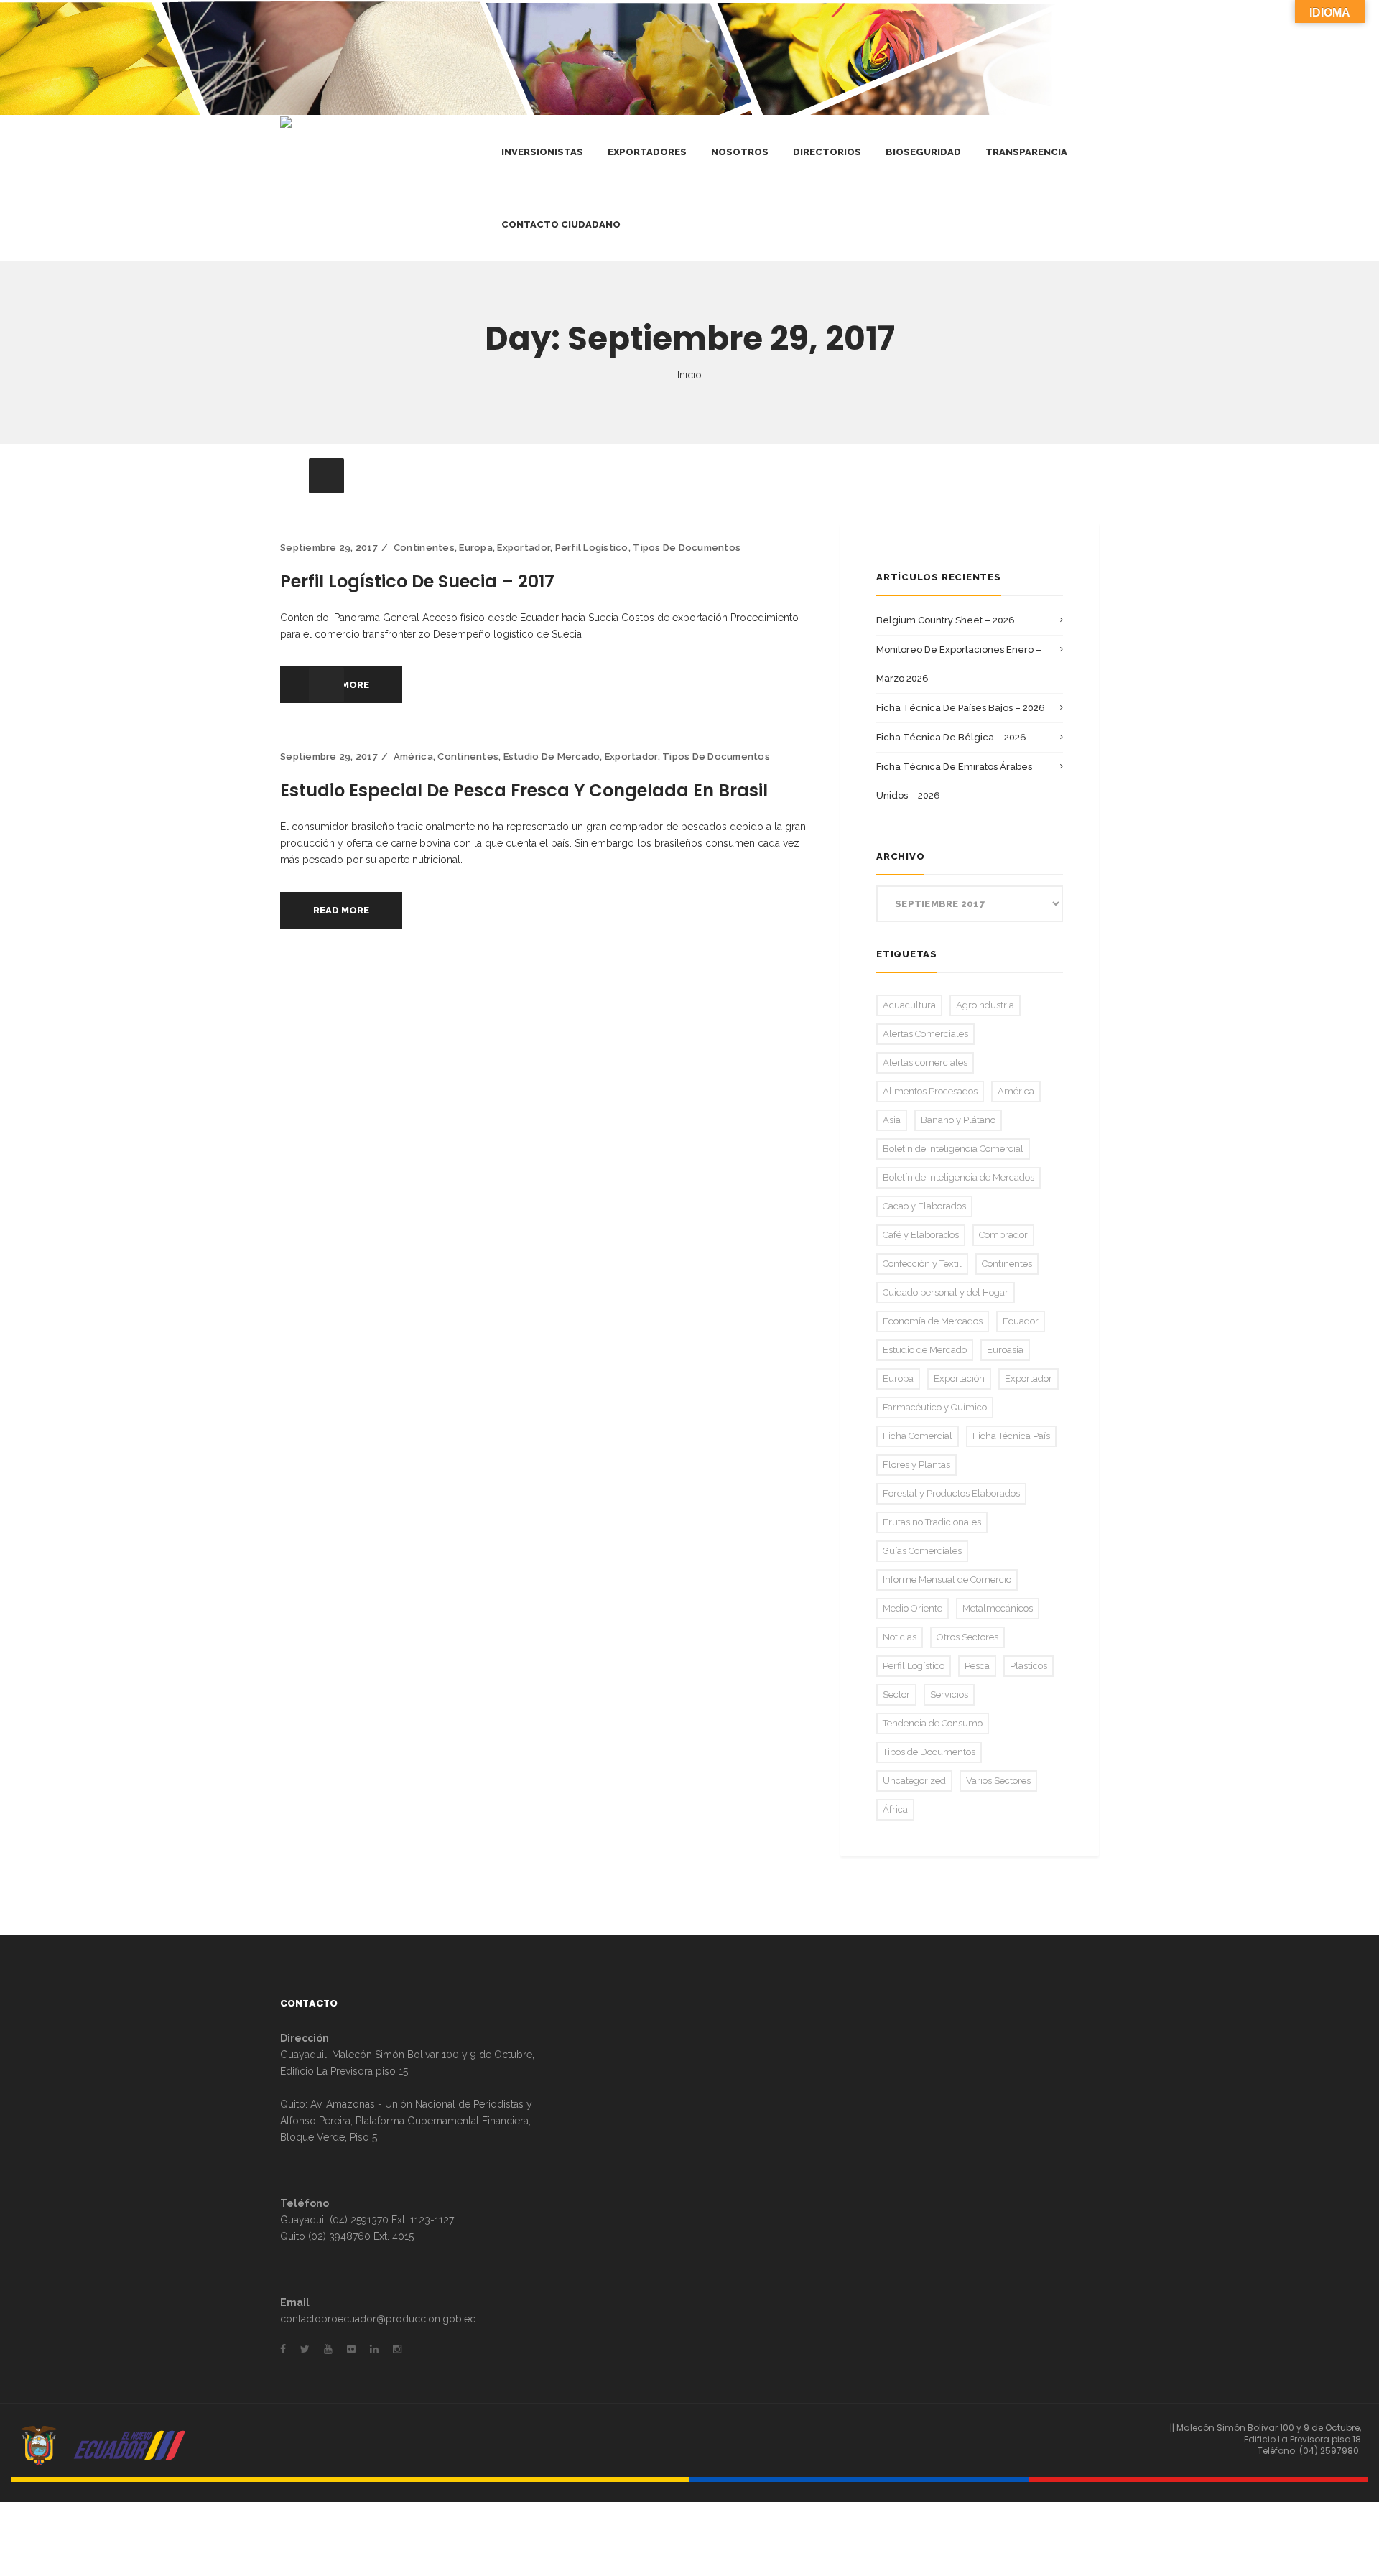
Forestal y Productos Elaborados (951, 1493)
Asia (892, 1120)
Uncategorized (914, 1781)
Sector (896, 1694)
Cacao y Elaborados (924, 1206)
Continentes (424, 548)
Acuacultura (909, 1005)
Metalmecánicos (998, 1608)
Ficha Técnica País (1011, 1436)
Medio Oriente (913, 1608)
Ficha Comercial (918, 1436)
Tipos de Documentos (687, 548)
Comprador (1003, 1235)
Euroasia (1005, 1350)
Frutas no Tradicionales (932, 1522)
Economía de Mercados (933, 1321)
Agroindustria (985, 1005)
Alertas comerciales (925, 1063)
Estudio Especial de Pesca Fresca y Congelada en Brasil (524, 790)
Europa (476, 548)
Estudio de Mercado (552, 757)
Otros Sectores (967, 1637)
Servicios (949, 1694)
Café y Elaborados (921, 1235)
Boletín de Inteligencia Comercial (953, 1149)
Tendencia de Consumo (933, 1723)
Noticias (900, 1637)
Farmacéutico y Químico (935, 1407)
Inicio (689, 375)
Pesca (977, 1666)
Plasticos (1029, 1666)
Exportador (524, 548)
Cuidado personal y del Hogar (946, 1292)
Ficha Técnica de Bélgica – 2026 (951, 737)
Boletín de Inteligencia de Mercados (958, 1177)
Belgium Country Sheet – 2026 (946, 620)
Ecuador (1021, 1321)
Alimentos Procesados (930, 1091)
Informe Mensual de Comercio (947, 1580)
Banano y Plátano (958, 1120)
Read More (341, 910)
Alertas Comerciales (925, 1034)
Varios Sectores (998, 1781)
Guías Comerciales (922, 1551)
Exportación (959, 1378)
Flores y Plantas (916, 1465)
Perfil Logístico (592, 548)
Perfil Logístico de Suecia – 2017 (417, 581)
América (413, 757)
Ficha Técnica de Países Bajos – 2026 (961, 708)
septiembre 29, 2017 (329, 548)
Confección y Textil (922, 1264)
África (895, 1809)
